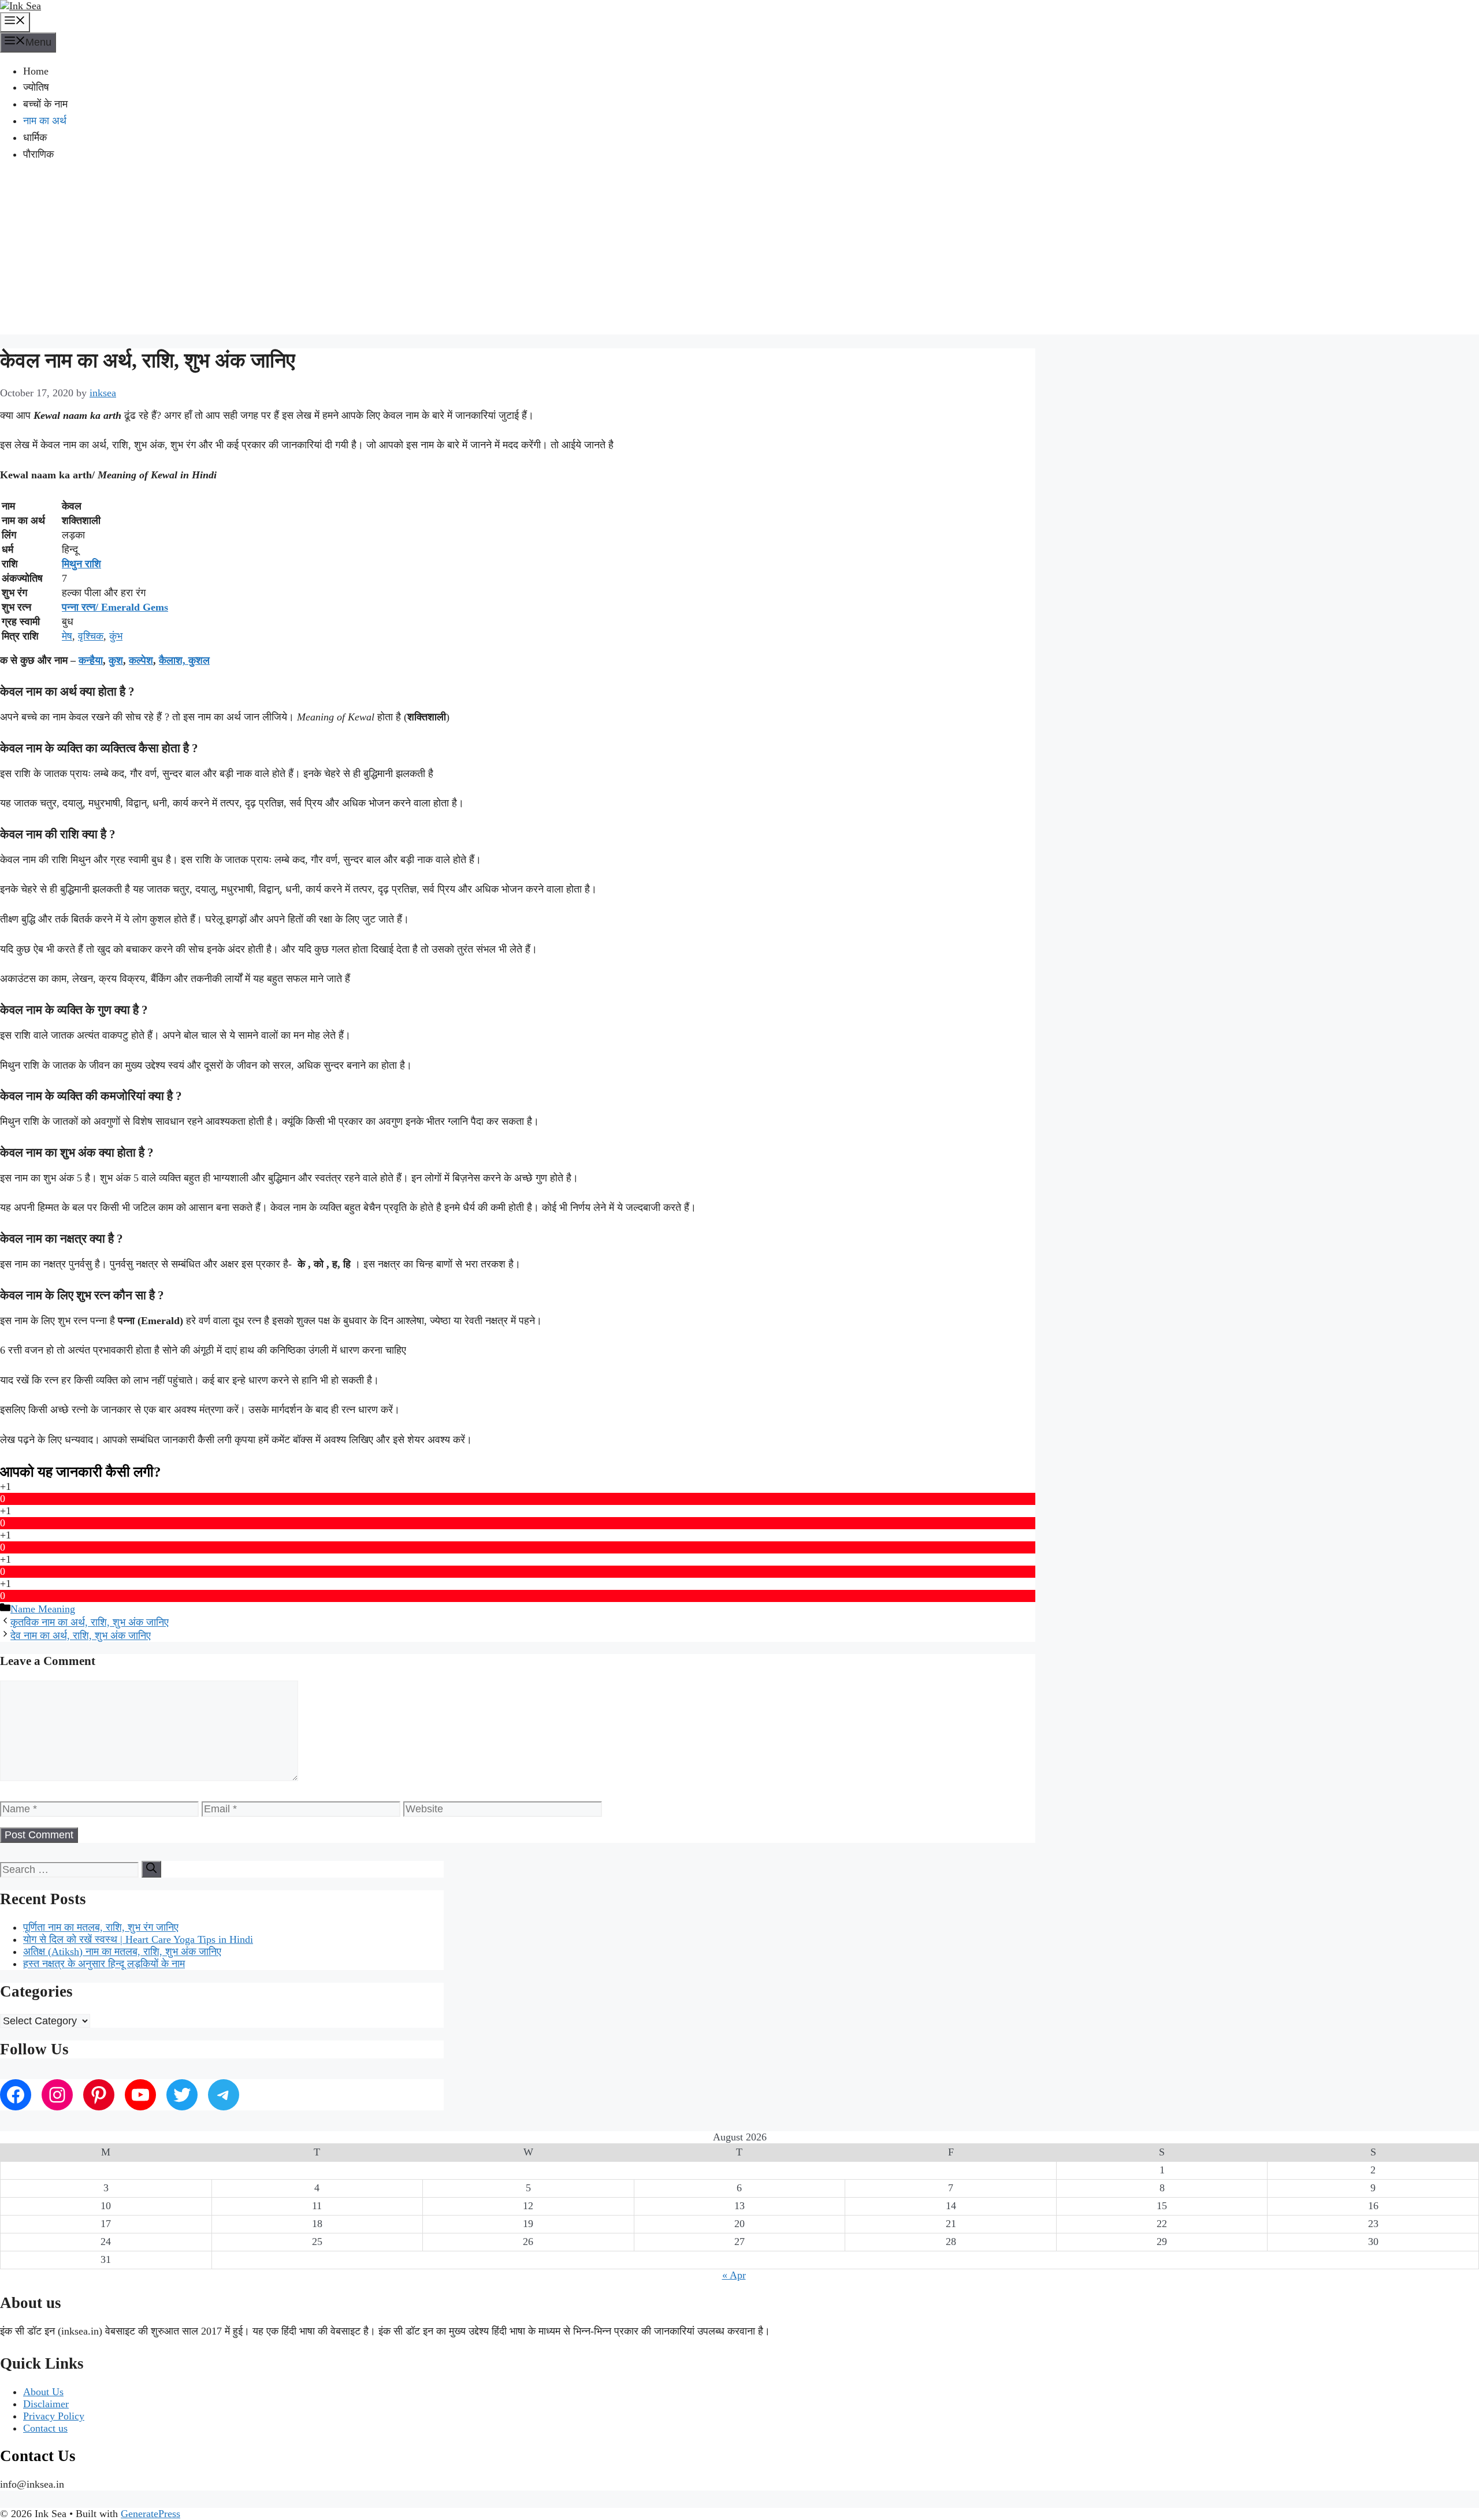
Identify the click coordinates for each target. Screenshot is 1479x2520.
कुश (116, 660)
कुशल (199, 660)
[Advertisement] (739, 254)
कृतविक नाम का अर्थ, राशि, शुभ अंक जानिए (90, 1622)
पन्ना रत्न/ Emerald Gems (115, 607)
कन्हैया (91, 660)
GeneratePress (150, 2514)
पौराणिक (38, 154)
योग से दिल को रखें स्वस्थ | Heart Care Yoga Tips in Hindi (138, 1939)
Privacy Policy (54, 2416)
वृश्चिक (91, 636)
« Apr (734, 2275)
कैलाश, (174, 660)
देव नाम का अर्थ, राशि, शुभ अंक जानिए (81, 1636)
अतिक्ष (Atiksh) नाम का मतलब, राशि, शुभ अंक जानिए (122, 1952)
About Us (43, 2392)
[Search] (151, 1869)
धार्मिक (35, 137)
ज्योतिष (36, 87)
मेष (67, 636)
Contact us (45, 2428)
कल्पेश (141, 660)
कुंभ (116, 636)
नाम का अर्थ (45, 121)
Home (36, 71)
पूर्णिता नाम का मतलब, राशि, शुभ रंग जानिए (101, 1927)
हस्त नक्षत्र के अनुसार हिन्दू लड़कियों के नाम (104, 1964)
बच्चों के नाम (45, 104)
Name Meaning (43, 1609)
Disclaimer (46, 2404)
